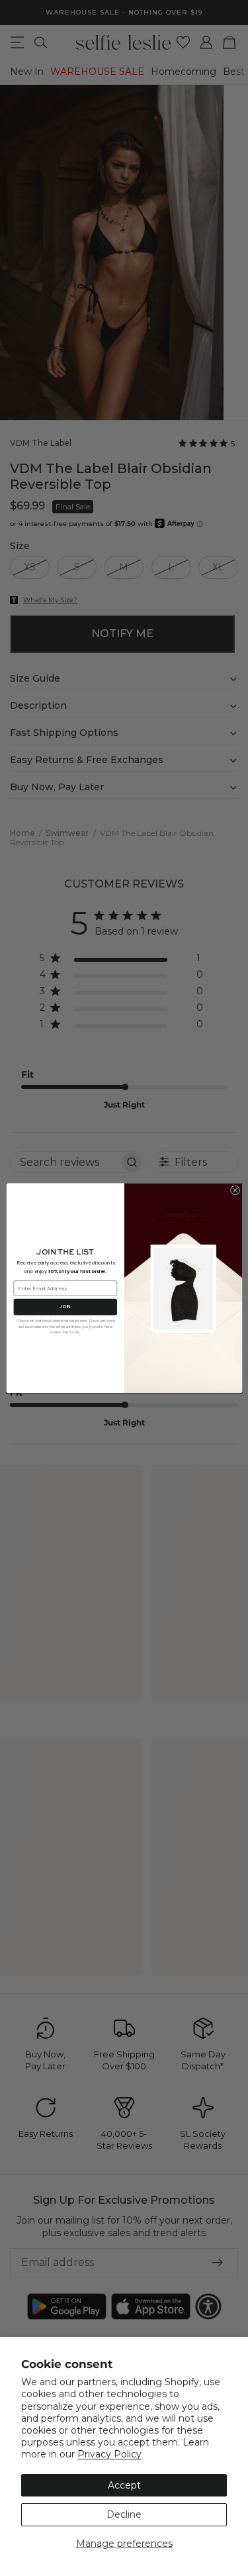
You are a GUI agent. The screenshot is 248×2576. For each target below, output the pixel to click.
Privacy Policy (109, 2454)
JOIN (65, 1307)
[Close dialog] (235, 1190)
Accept (124, 2485)
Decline (124, 2514)
